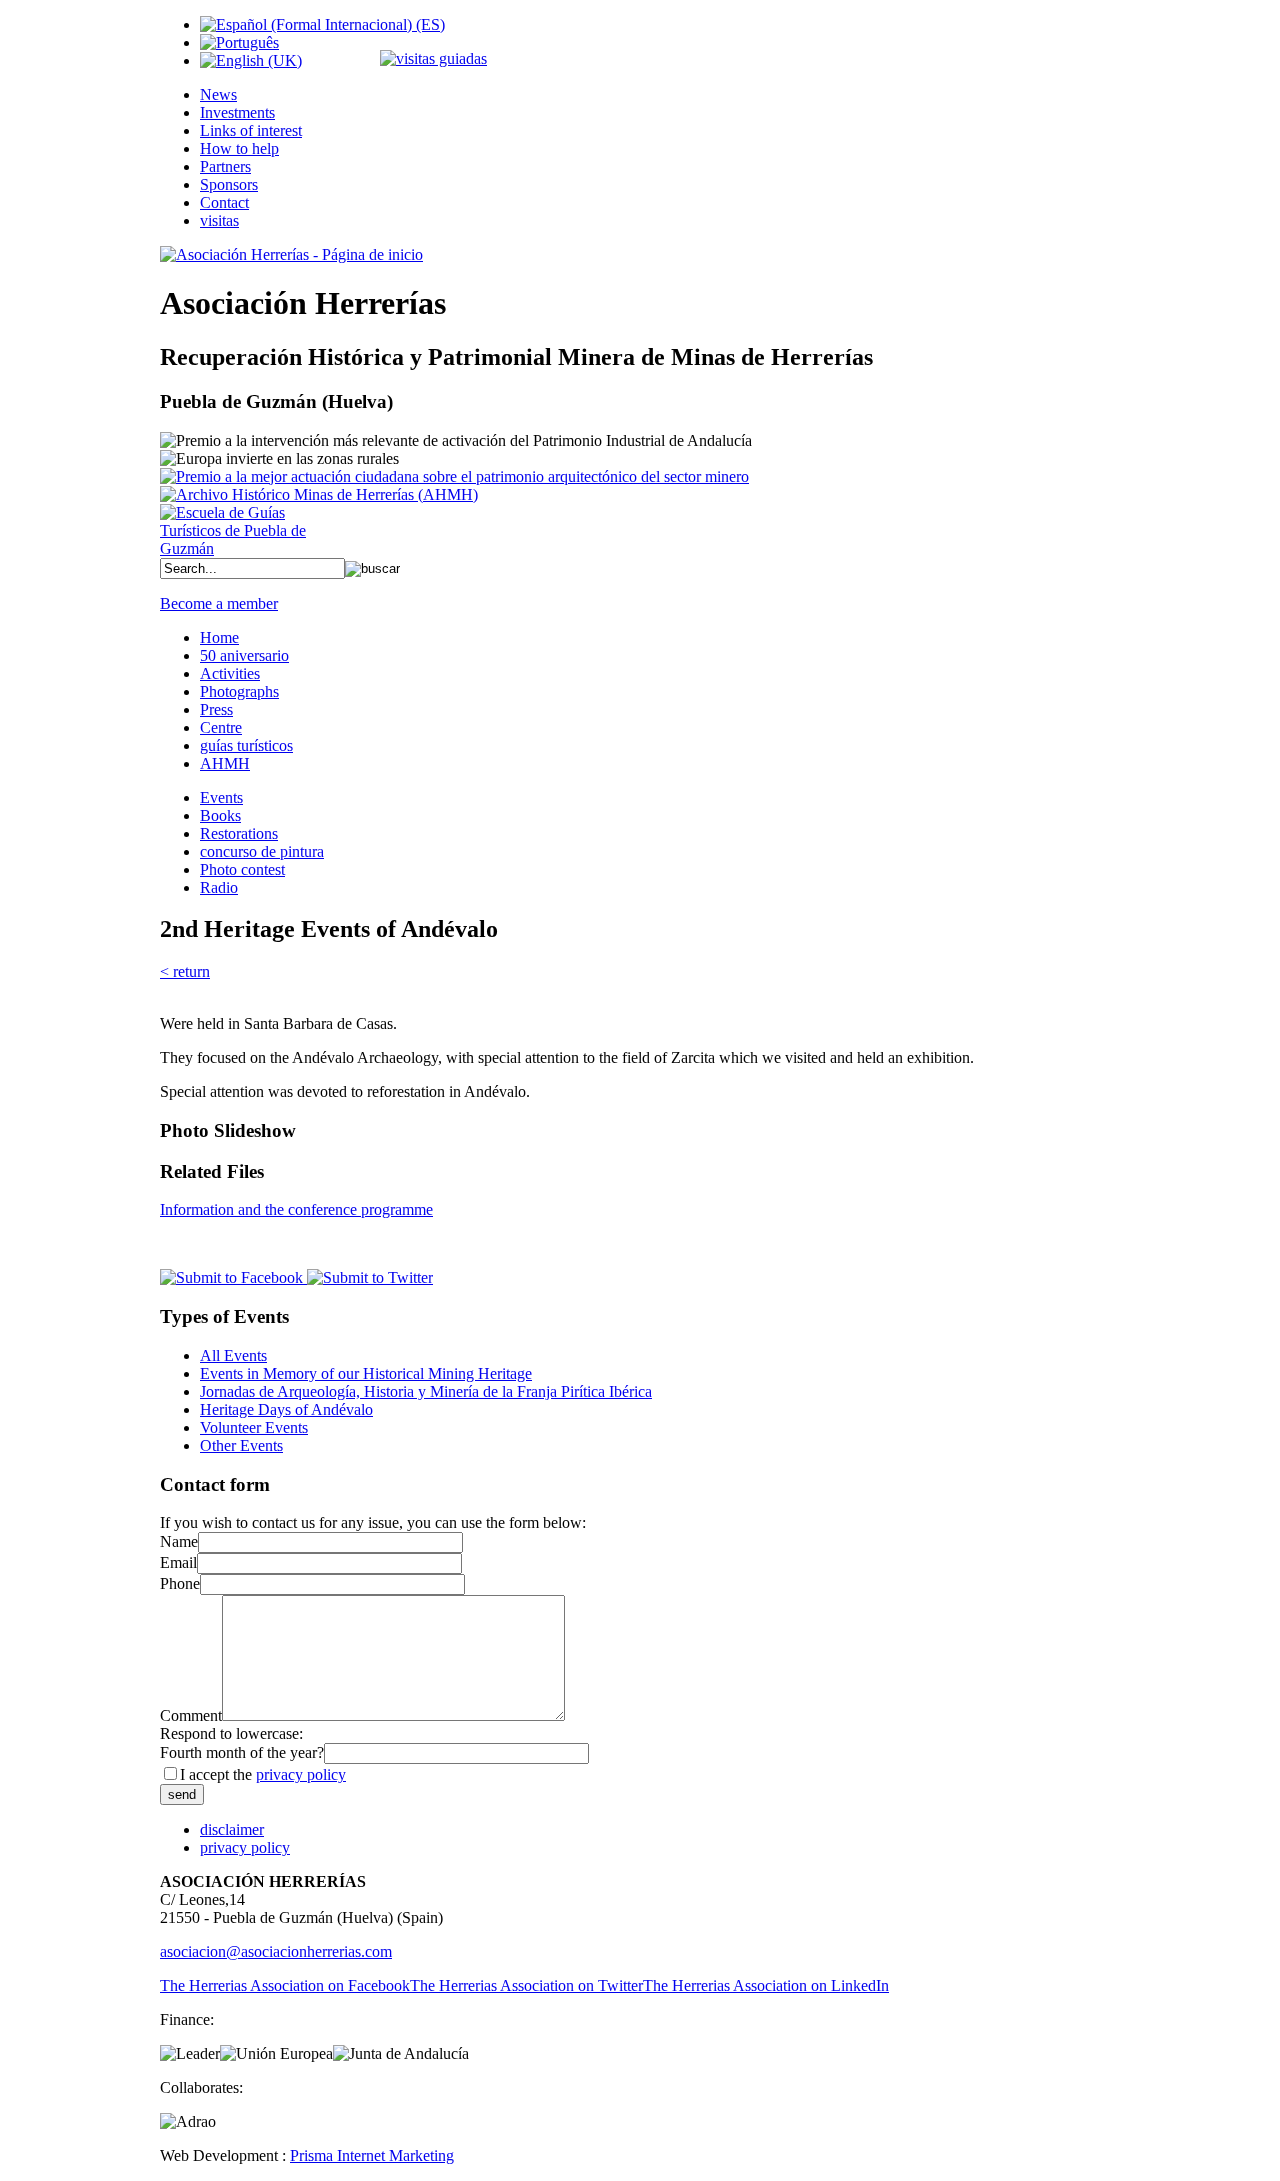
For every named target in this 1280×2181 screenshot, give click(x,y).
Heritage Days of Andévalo (286, 1409)
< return (185, 971)
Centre (221, 727)
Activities (230, 673)
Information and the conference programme (296, 1209)
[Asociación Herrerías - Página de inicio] (291, 254)
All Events (233, 1355)
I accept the (263, 1774)
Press (216, 709)
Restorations (239, 833)
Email (178, 1562)
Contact (224, 202)
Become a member (219, 603)
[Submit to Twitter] (368, 1277)
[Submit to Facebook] (231, 1277)
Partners (225, 166)
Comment (191, 1715)
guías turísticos (246, 745)
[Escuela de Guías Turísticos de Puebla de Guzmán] (240, 548)
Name (179, 1541)
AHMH (225, 763)
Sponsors (229, 184)
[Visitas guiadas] (433, 58)
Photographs (239, 691)
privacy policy (301, 1774)
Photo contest (242, 869)
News (218, 94)
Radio (219, 887)
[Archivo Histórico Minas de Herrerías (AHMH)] (319, 494)
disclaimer (232, 1829)
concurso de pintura (262, 851)
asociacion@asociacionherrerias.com (276, 1951)
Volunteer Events (254, 1427)
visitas (219, 220)
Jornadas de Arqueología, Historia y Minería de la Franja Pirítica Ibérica (426, 1391)
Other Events (241, 1445)
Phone (180, 1583)
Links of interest (251, 130)
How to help (239, 148)
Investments (237, 112)
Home (219, 637)
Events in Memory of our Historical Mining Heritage (366, 1373)
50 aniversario (244, 655)
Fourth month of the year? (242, 1752)
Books (220, 815)
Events (221, 797)
